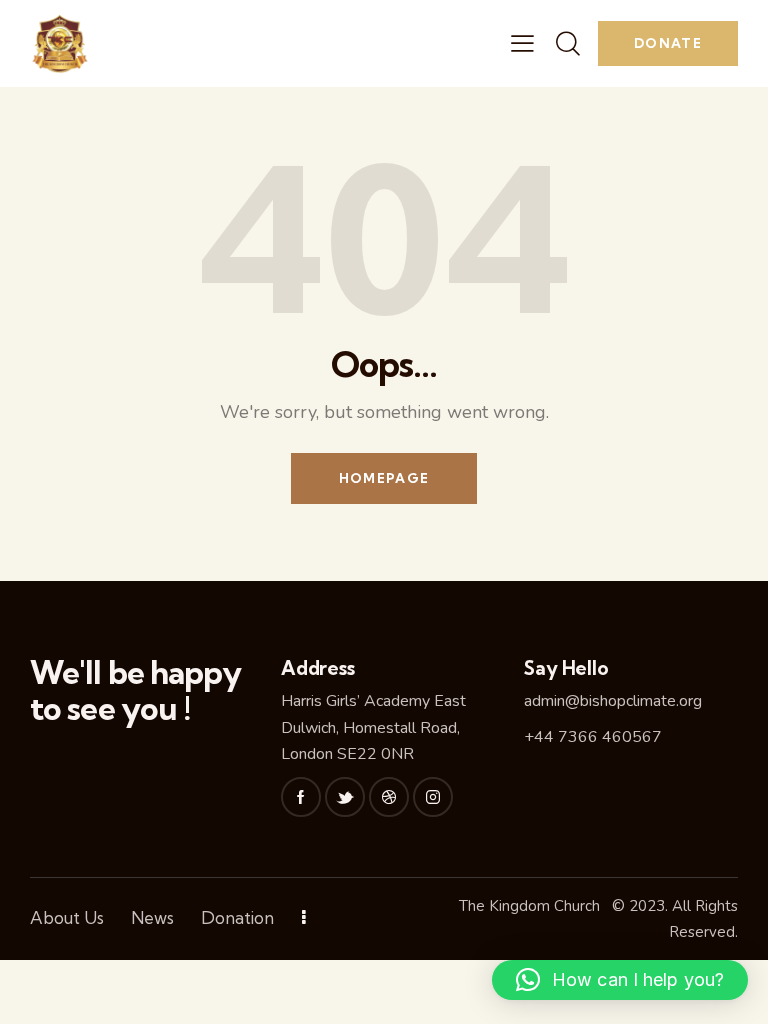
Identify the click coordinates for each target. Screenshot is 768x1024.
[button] (620, 980)
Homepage (384, 478)
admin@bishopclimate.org (613, 701)
